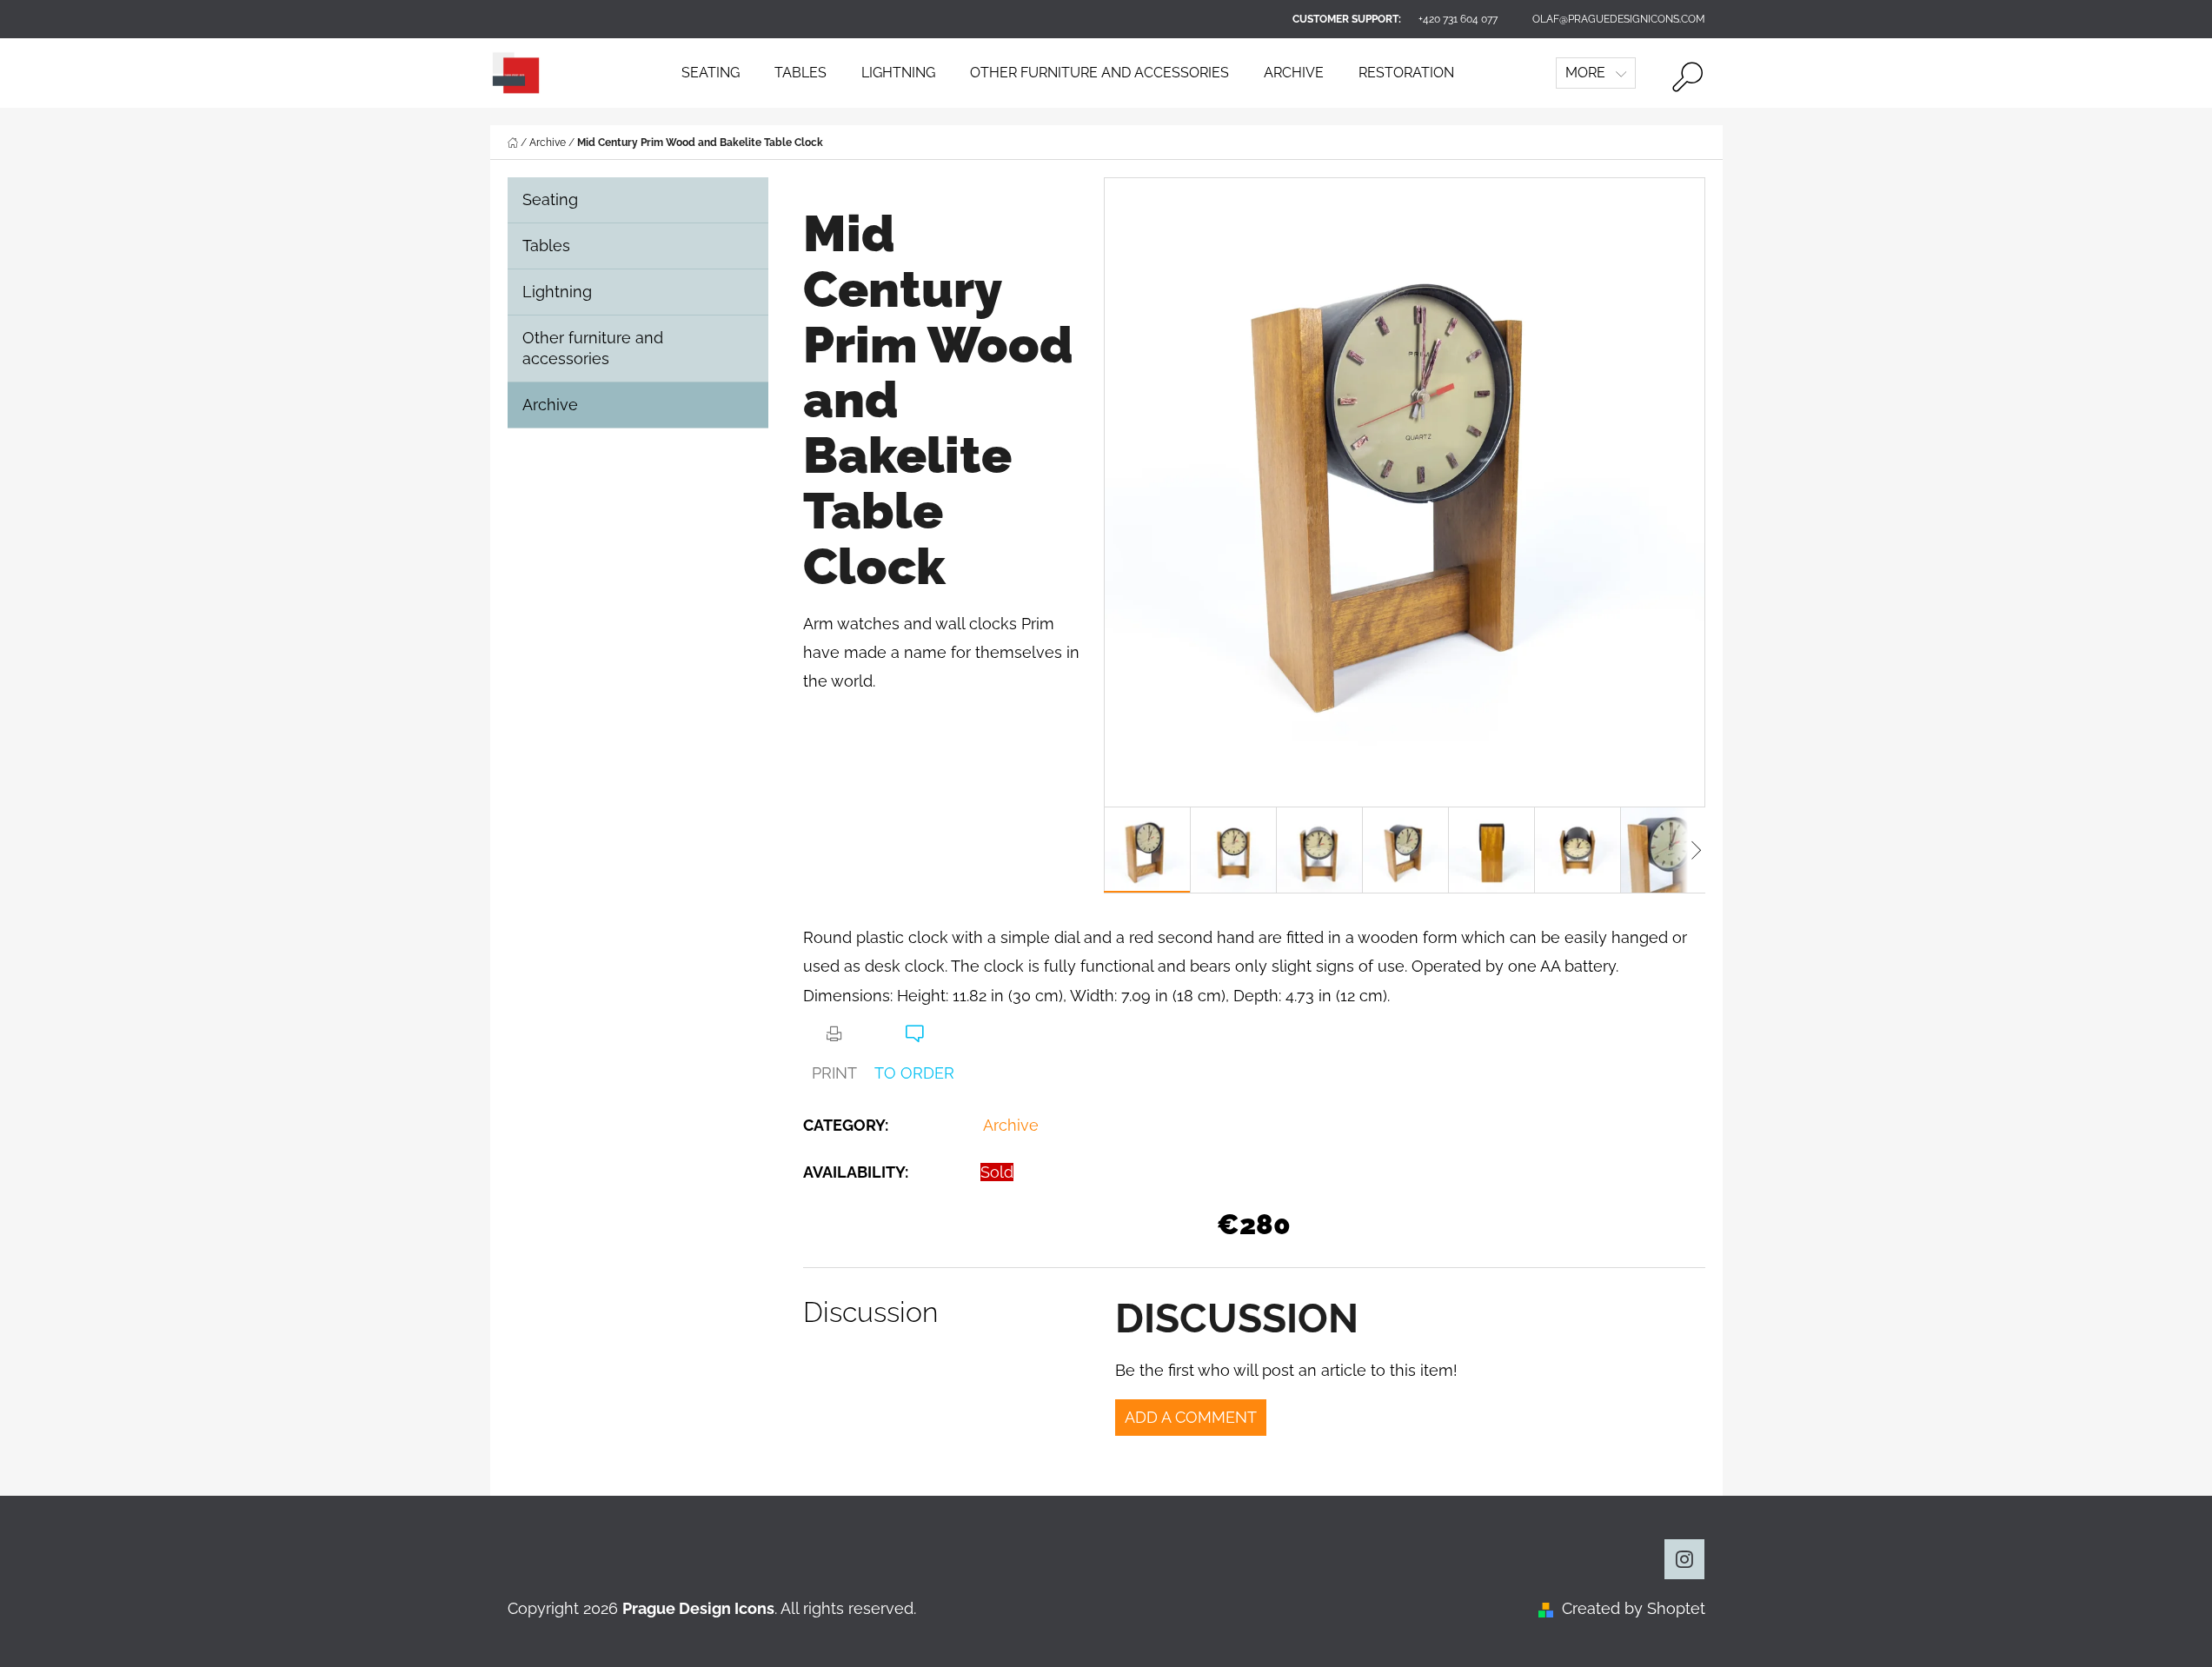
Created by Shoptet (1634, 1608)
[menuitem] (711, 73)
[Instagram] (1684, 1559)
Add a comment (1191, 1417)
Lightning (557, 292)
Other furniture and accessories (593, 348)
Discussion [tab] (870, 1312)
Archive (550, 405)
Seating (550, 199)
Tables (546, 246)
